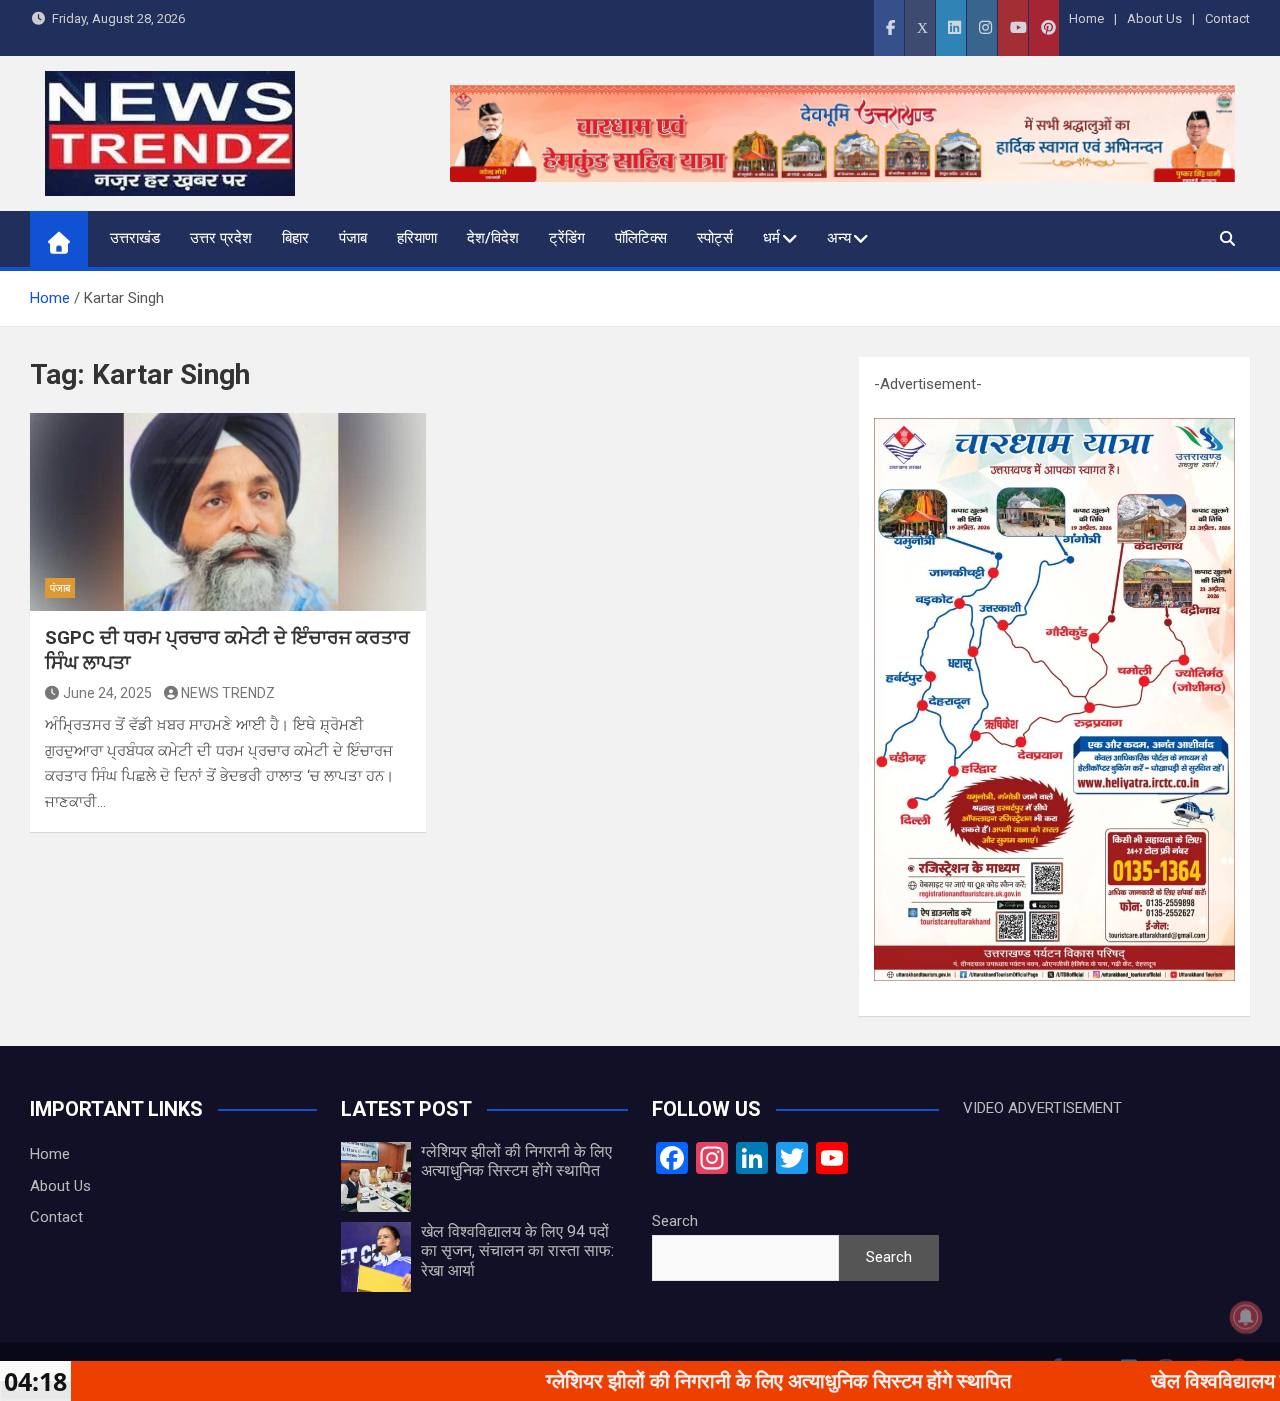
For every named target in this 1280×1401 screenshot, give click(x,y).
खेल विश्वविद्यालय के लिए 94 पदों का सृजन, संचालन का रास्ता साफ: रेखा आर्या (517, 1250)
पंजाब (353, 238)
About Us (1154, 18)
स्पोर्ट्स (715, 238)
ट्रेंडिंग (567, 238)
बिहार (295, 238)
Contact (1227, 18)
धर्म (771, 238)
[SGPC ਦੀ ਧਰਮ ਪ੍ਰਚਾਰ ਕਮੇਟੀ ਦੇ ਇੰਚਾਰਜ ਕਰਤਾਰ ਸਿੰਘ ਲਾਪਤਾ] (228, 512)
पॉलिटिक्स (641, 238)
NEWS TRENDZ (228, 693)
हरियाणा (417, 238)
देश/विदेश (493, 238)
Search (675, 1221)
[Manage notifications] (1246, 1317)
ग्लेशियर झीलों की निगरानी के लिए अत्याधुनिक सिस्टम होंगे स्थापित (516, 1161)
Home (1086, 18)
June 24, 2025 (107, 693)
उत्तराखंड (135, 238)
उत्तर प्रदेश (221, 238)
